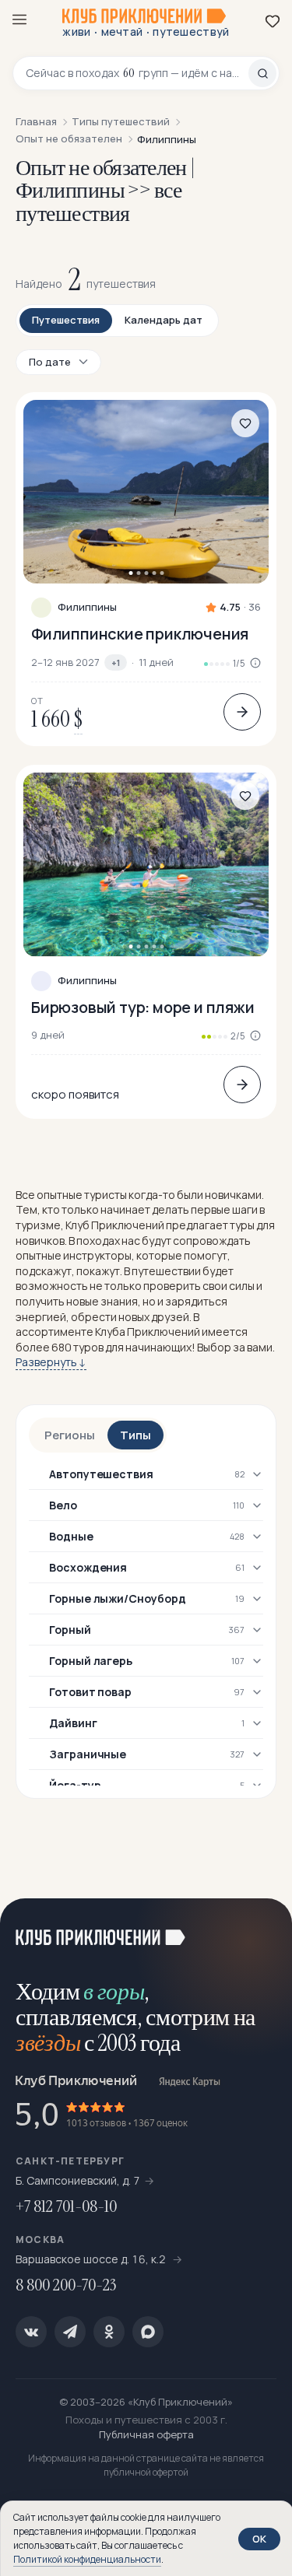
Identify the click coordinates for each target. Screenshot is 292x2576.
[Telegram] (70, 2332)
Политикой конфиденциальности (87, 2559)
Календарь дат (164, 320)
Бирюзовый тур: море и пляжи (143, 1007)
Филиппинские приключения (140, 634)
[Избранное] (273, 21)
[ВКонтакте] (31, 2332)
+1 (116, 662)
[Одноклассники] (109, 2332)
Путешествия (66, 320)
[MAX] (148, 2332)
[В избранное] (245, 423)
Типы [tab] (135, 1435)
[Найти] (262, 73)
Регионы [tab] (70, 1435)
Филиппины (87, 607)
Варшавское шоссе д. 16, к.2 (92, 2259)
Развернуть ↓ (51, 1362)
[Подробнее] (242, 712)
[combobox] (137, 73)
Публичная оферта (146, 2434)
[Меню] (19, 19)
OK (259, 2539)
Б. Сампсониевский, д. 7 (78, 2180)
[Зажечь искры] (261, 1929)
